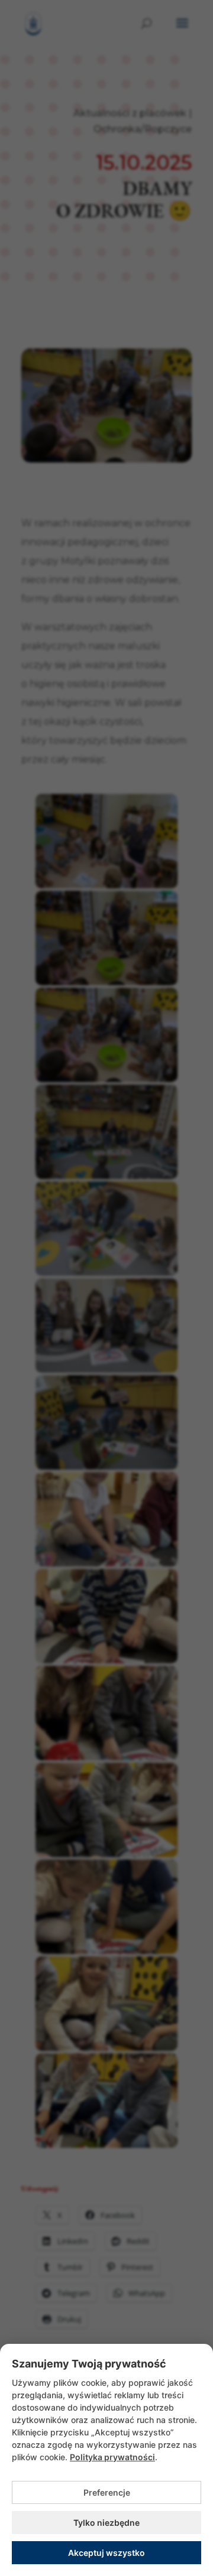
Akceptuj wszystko (106, 2553)
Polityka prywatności (112, 2457)
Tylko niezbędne (106, 2523)
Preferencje (107, 2492)
